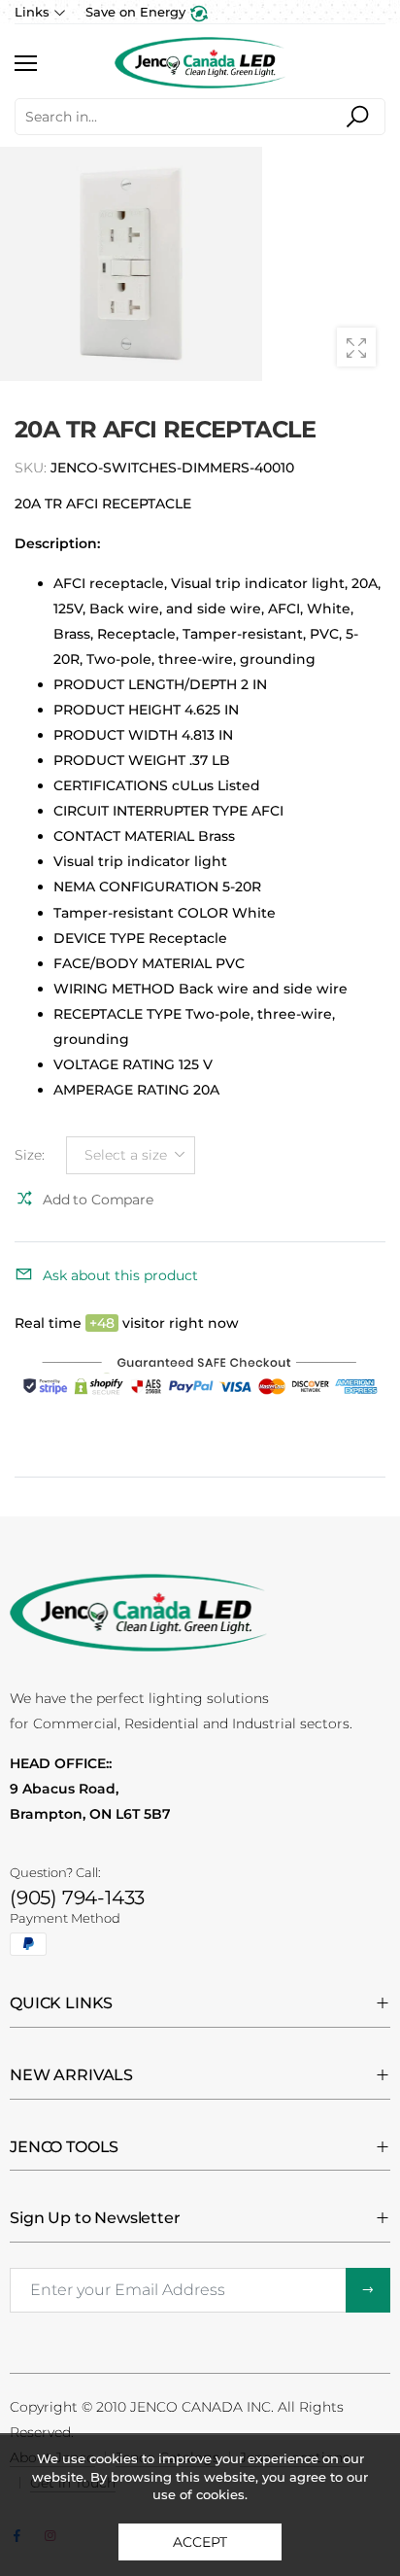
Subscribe (368, 2290)
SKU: (33, 468)
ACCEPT (200, 2542)
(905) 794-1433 (77, 1897)
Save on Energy (137, 12)
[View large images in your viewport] (356, 347)
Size (30, 1155)
